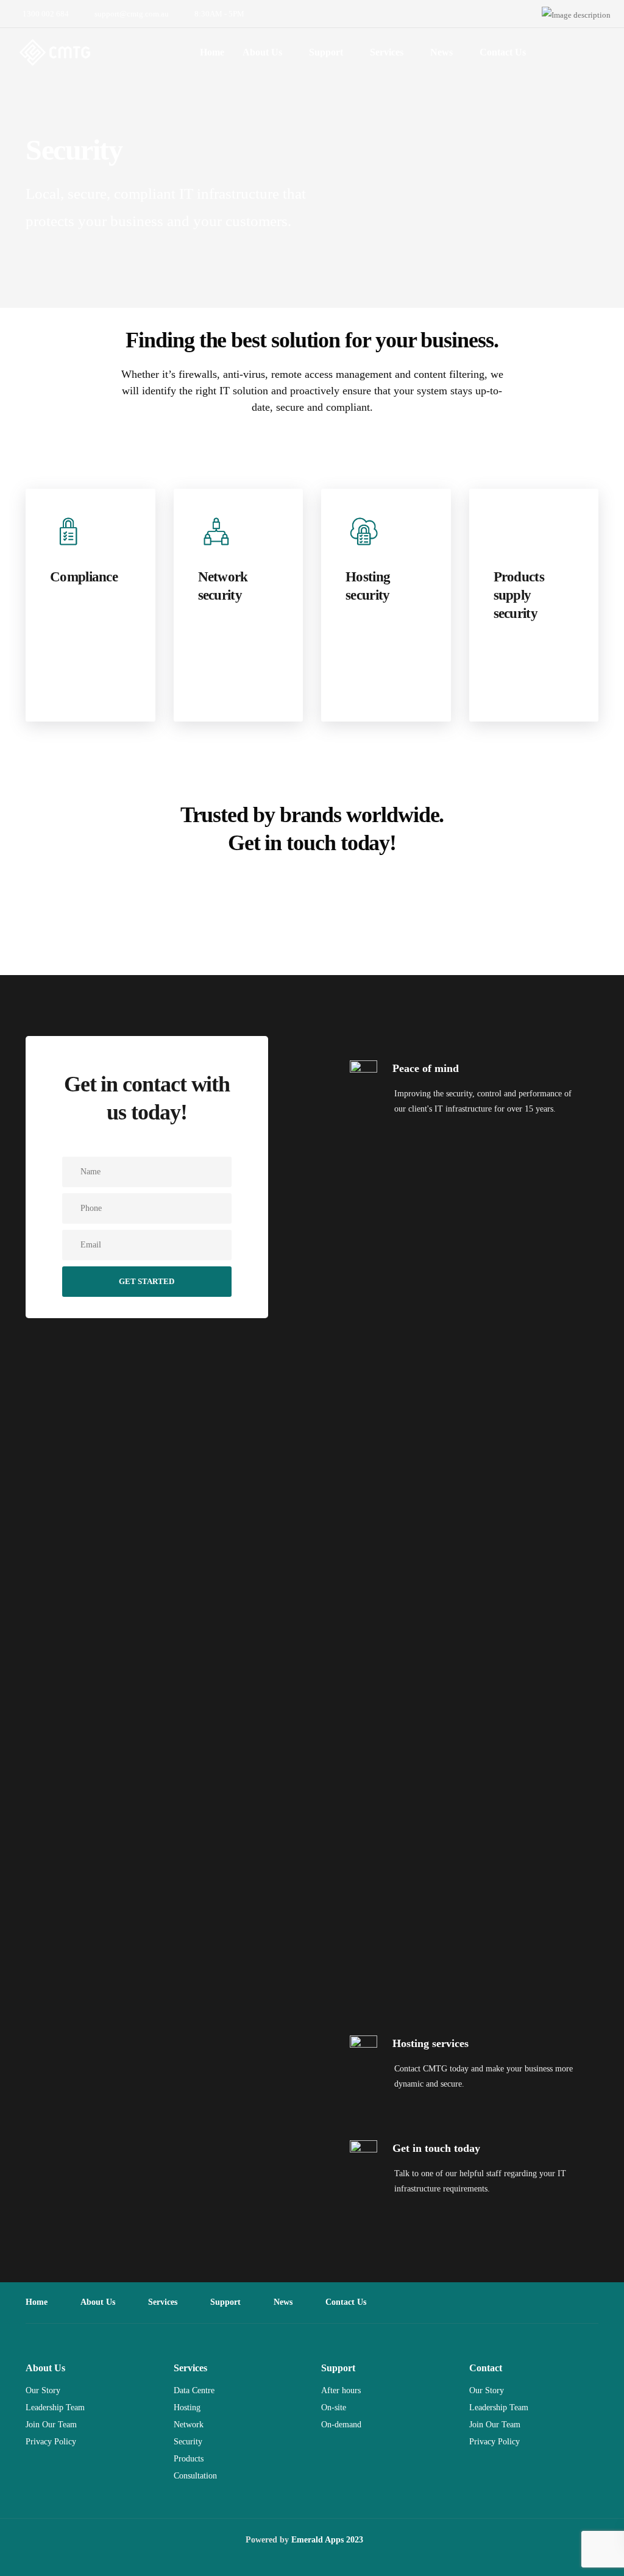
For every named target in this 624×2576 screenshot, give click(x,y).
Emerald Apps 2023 (327, 2540)
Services (387, 52)
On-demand (341, 2425)
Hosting (187, 2407)
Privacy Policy (51, 2442)
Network (189, 2425)
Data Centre (194, 2390)
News (441, 52)
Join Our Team (51, 2425)
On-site (334, 2407)
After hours (341, 2390)
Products (189, 2459)
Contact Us (503, 52)
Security (188, 2442)
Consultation (195, 2476)
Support (326, 52)
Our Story (43, 2390)
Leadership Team (55, 2407)
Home (212, 52)
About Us (262, 52)
